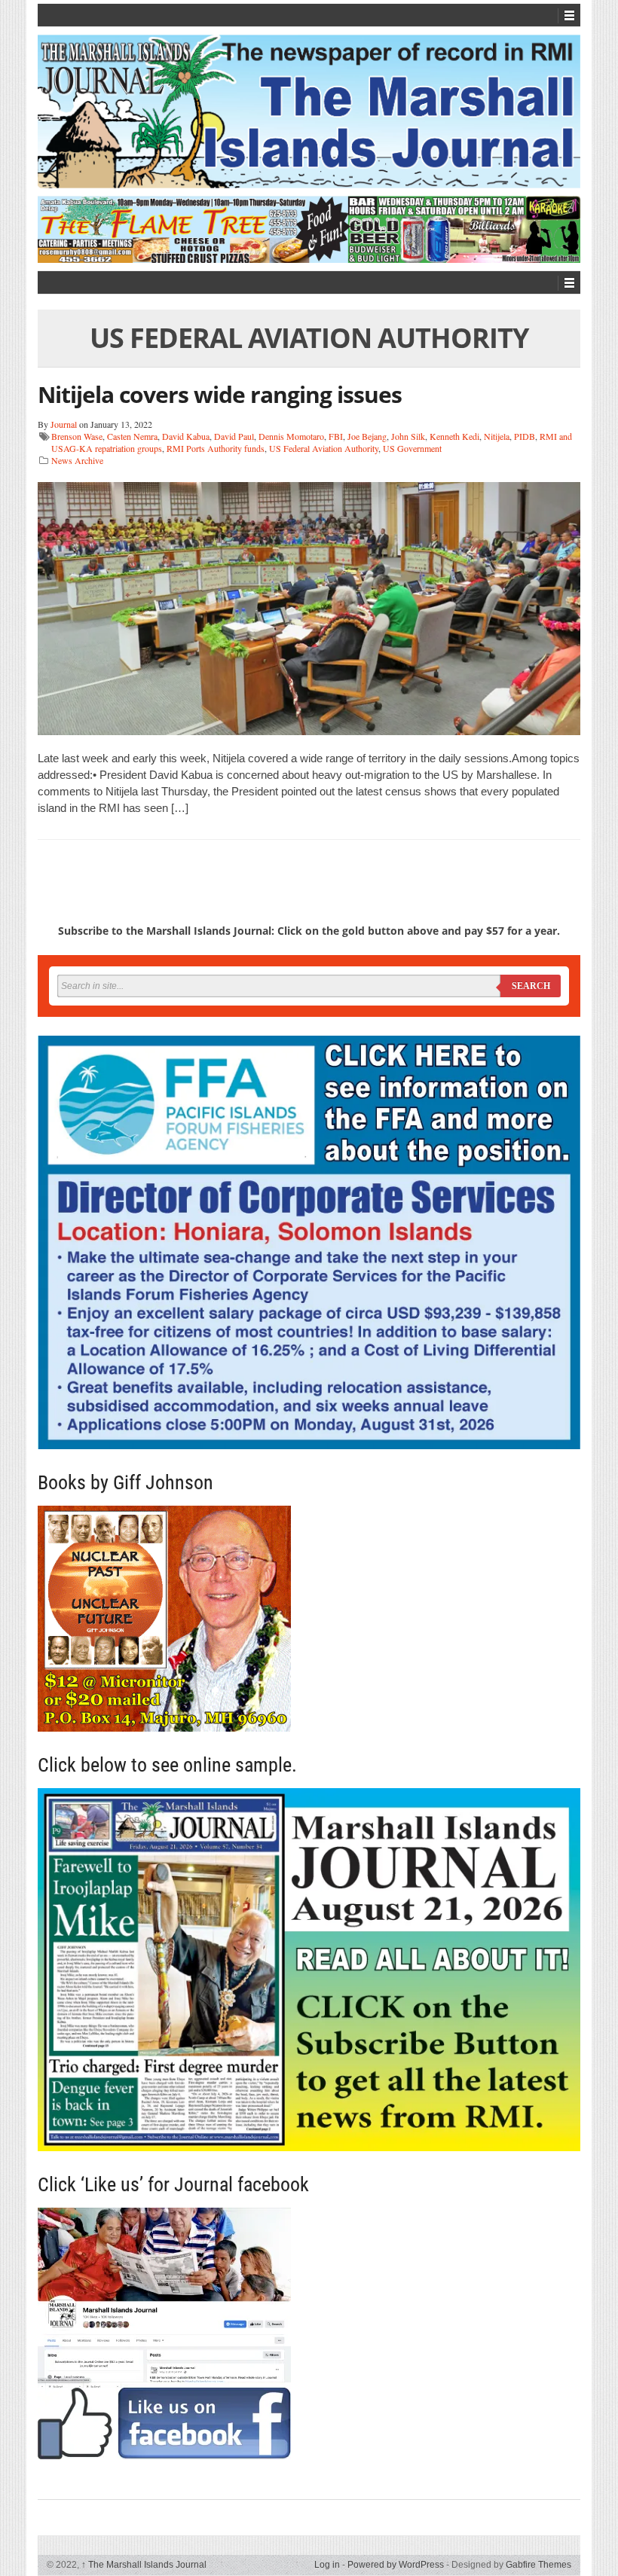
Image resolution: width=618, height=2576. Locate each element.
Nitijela (497, 436)
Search (531, 986)
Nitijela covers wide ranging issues (220, 394)
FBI (336, 436)
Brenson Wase (77, 436)
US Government (412, 448)
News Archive (77, 460)
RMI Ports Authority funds (216, 448)
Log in (327, 2565)
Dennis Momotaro (291, 436)
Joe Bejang (367, 436)
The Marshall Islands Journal (144, 2565)
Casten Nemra (132, 436)
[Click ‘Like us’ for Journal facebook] (309, 2333)
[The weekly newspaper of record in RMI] (309, 111)
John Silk (408, 436)
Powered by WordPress (396, 2565)
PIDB (525, 436)
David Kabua (186, 436)
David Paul (234, 436)
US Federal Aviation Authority (324, 448)
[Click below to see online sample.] (309, 1970)
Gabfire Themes (538, 2565)
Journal (64, 424)
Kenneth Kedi (454, 436)
